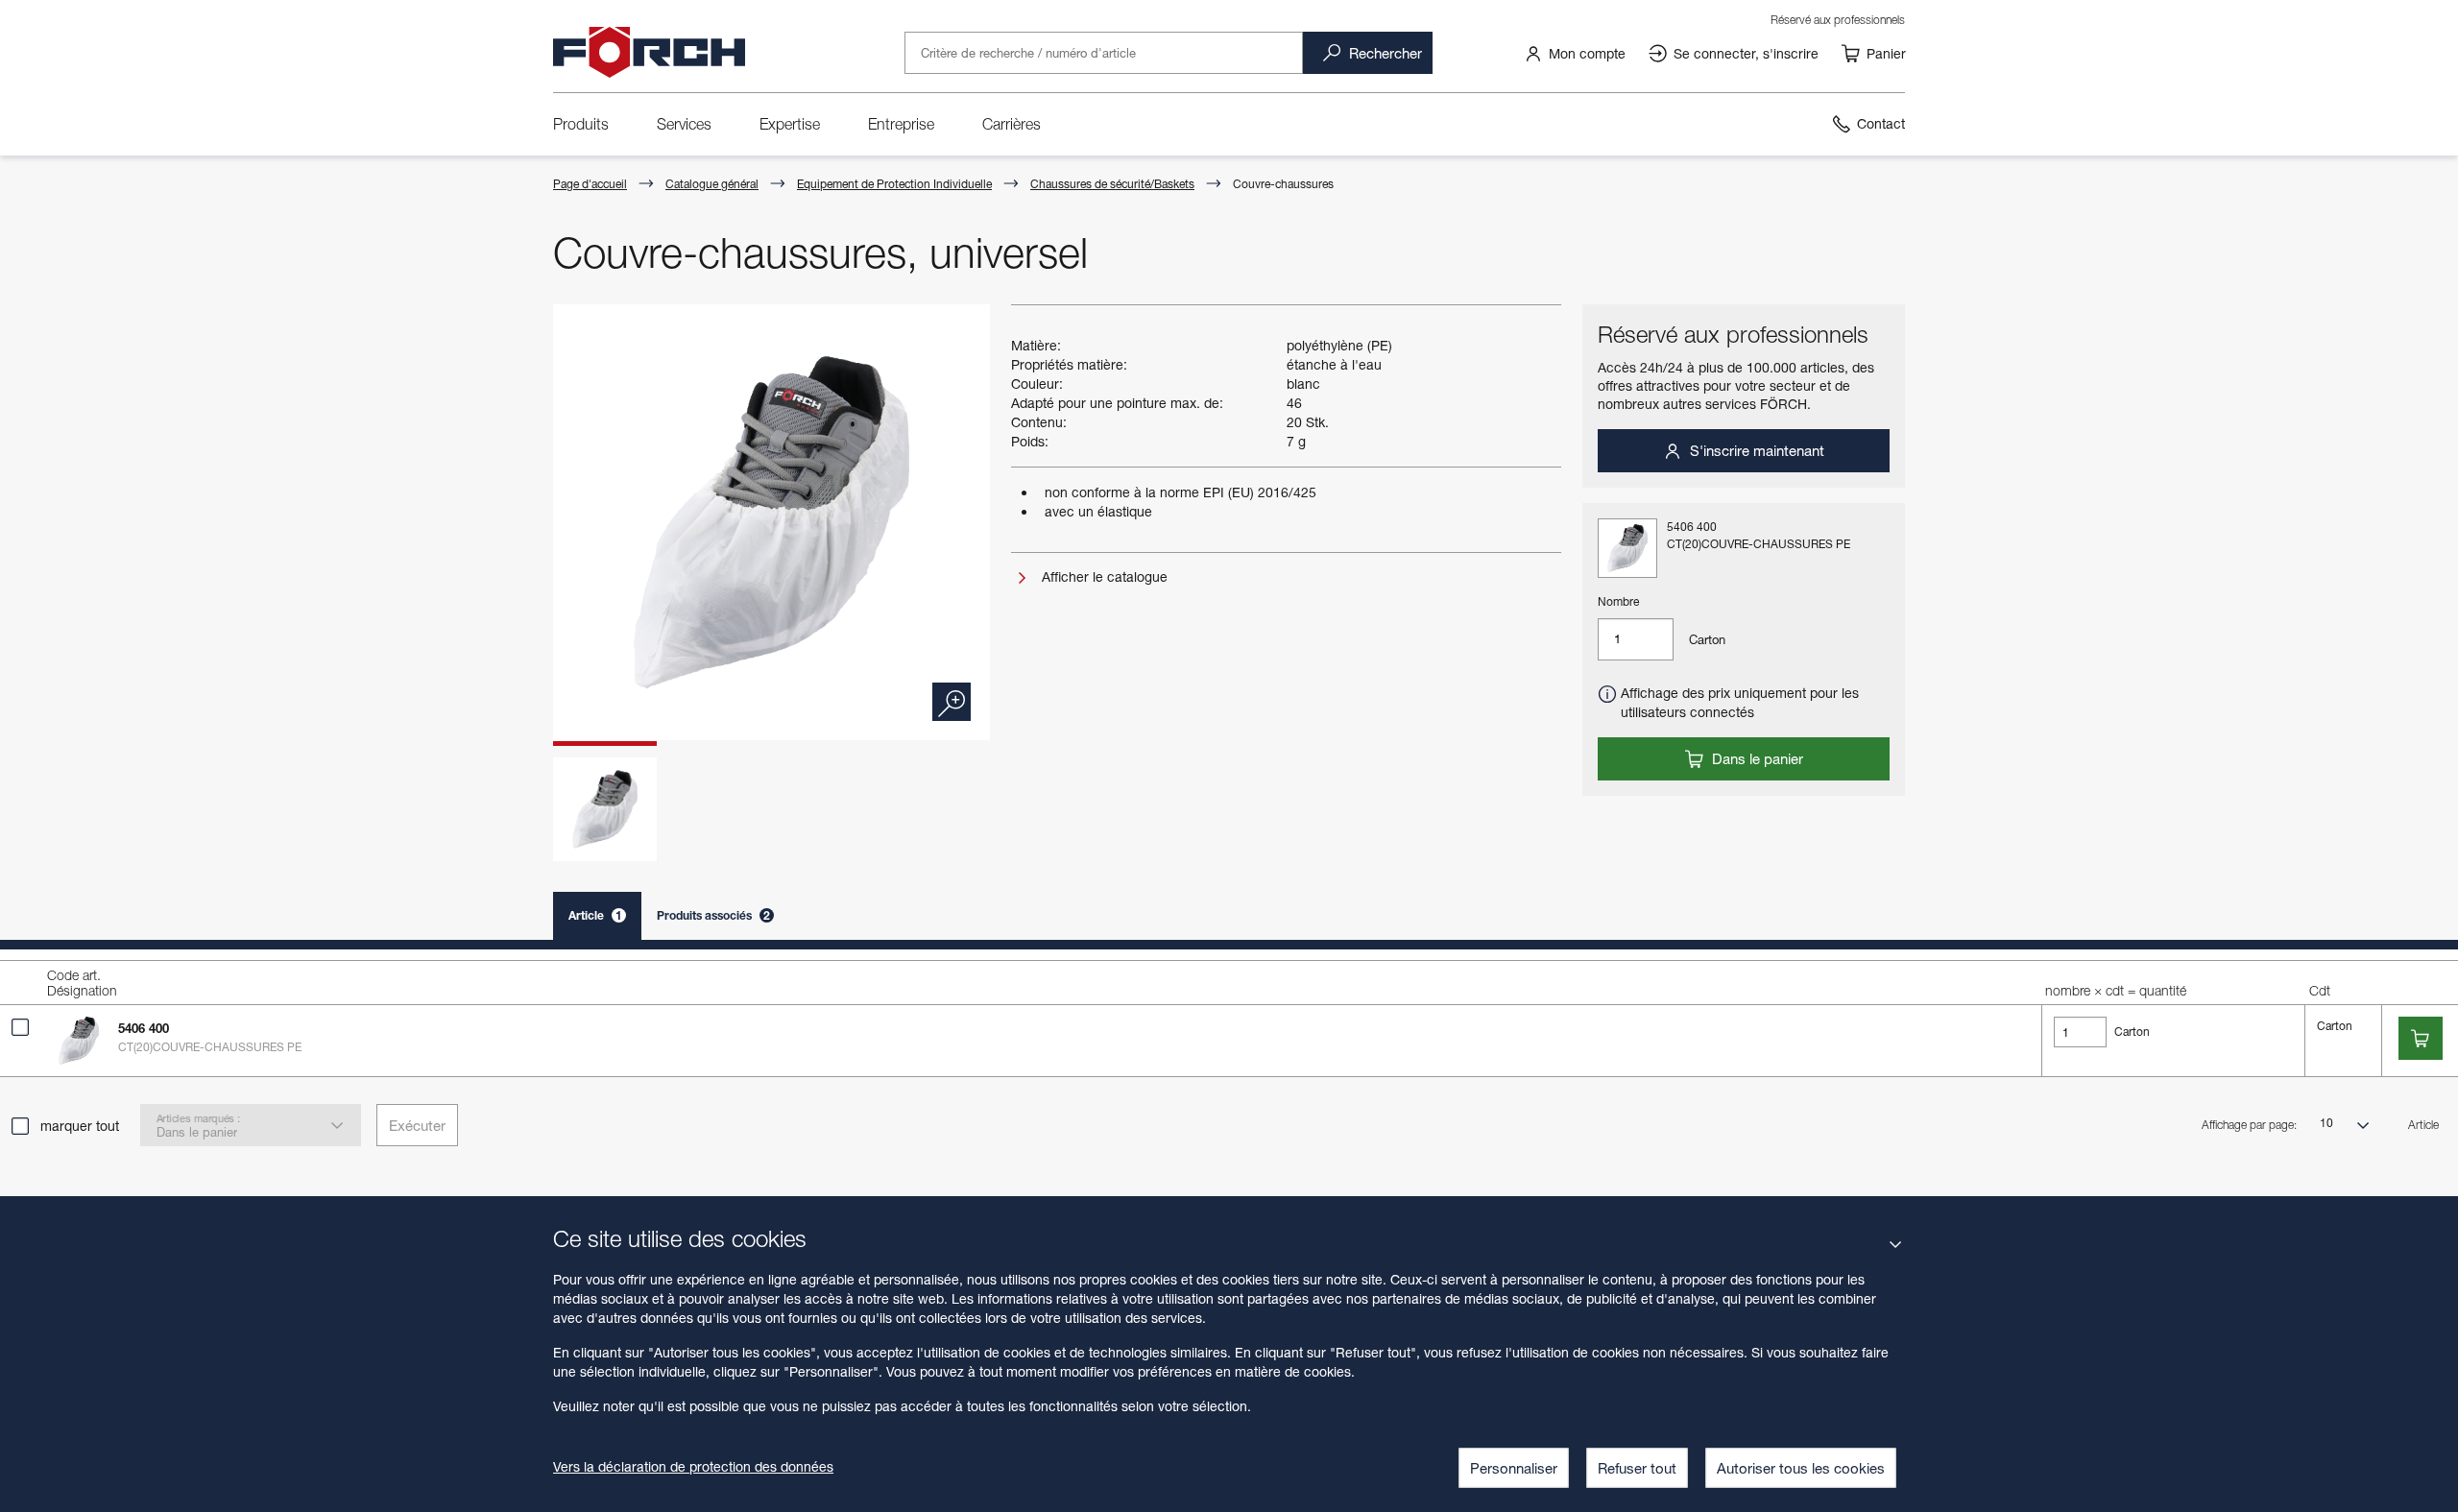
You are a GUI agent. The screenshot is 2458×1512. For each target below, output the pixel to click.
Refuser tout (1637, 1468)
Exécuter (417, 1125)
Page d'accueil (590, 184)
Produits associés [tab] (713, 915)
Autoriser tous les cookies (1801, 1468)
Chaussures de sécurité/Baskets (1112, 184)
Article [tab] (595, 915)
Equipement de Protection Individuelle (894, 184)
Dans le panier (1756, 758)
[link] (1575, 53)
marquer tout (80, 1126)
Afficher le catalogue (1103, 576)
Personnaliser (1514, 1468)
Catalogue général (712, 184)
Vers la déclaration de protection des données (693, 1466)
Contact (1881, 123)
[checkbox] (20, 1027)
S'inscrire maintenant (1755, 450)
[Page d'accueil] (649, 53)
